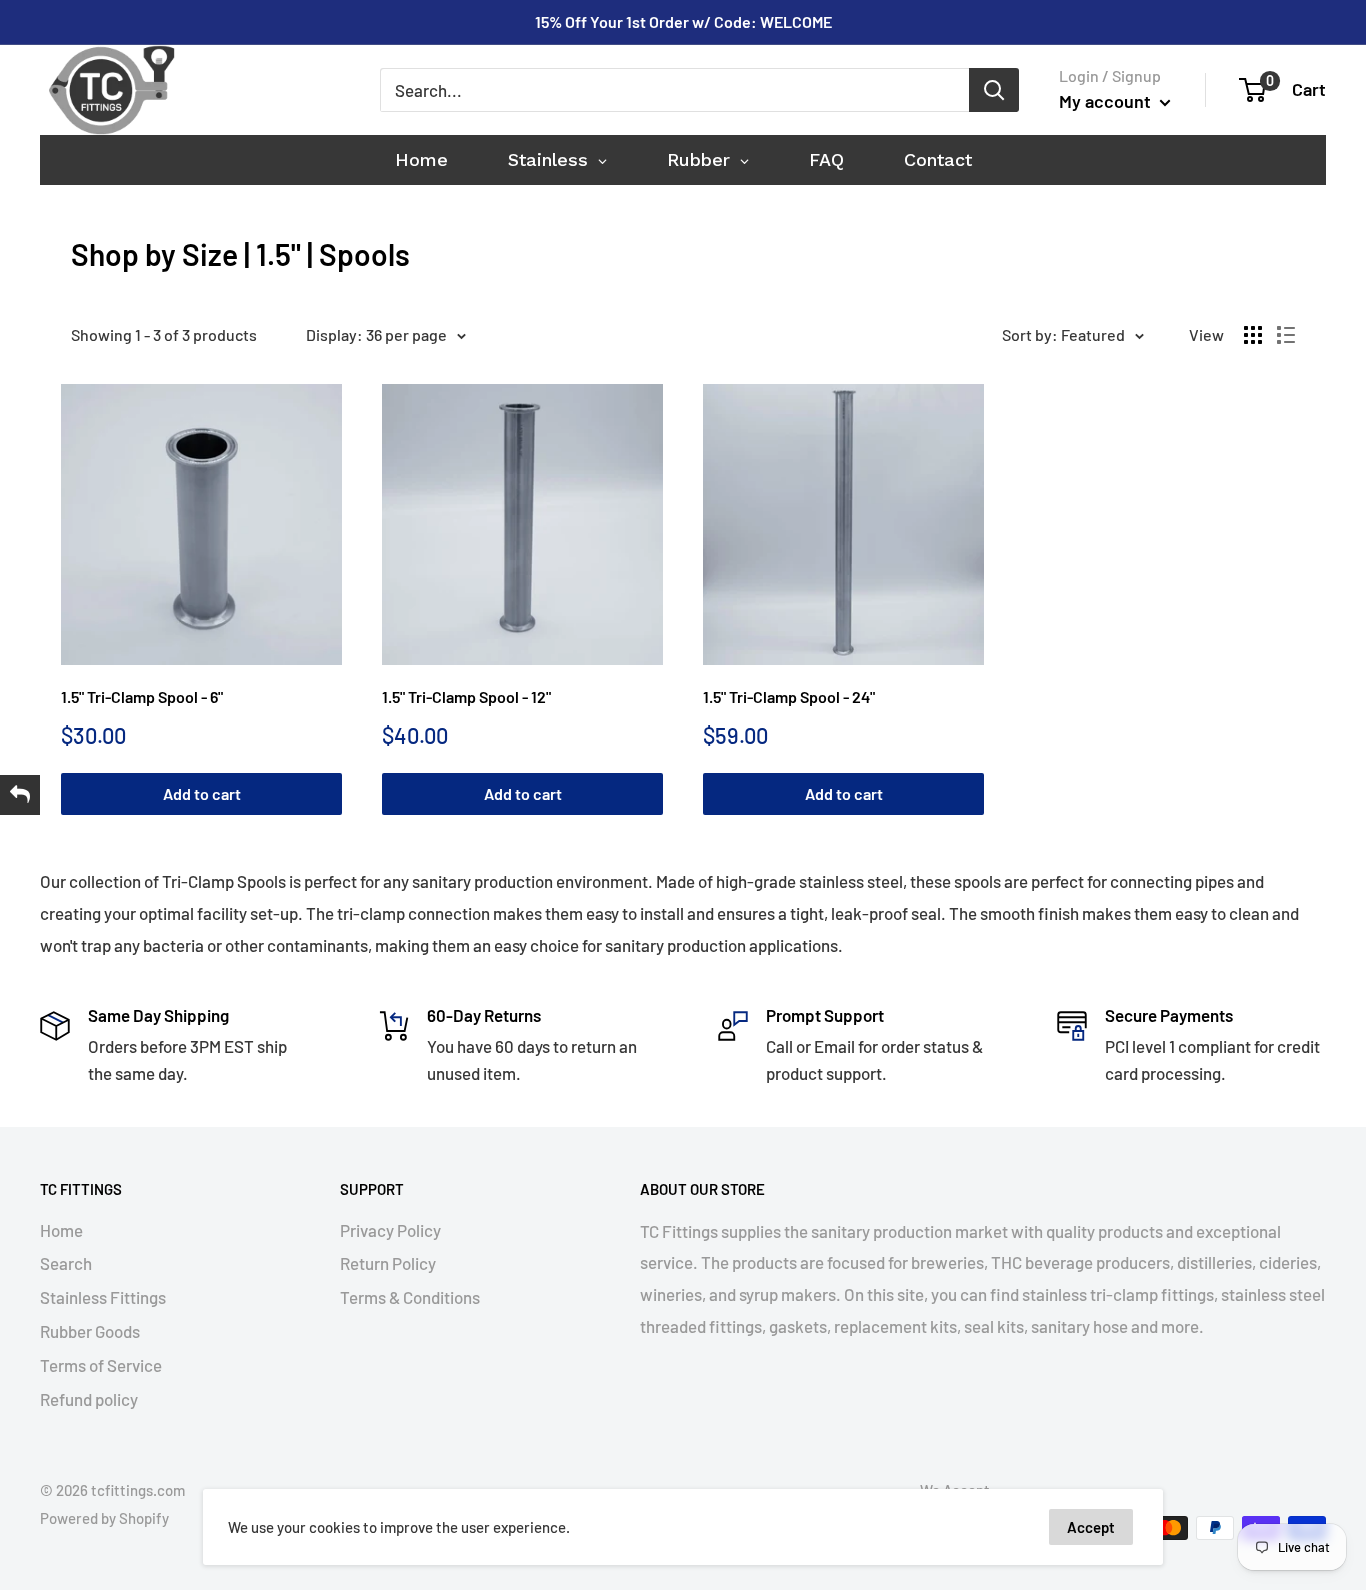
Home (61, 1230)
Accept (1091, 1527)
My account (1107, 101)
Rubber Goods (90, 1331)
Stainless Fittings (103, 1297)
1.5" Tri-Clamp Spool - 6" (142, 696)
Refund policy (89, 1399)
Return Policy (388, 1263)
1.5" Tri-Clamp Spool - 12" (466, 696)
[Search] (994, 90)
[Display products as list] (1286, 335)
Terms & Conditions (410, 1297)
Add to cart (202, 793)
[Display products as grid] (1253, 335)
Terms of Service (101, 1365)
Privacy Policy (390, 1230)
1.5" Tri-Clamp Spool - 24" (789, 696)
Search (66, 1263)
